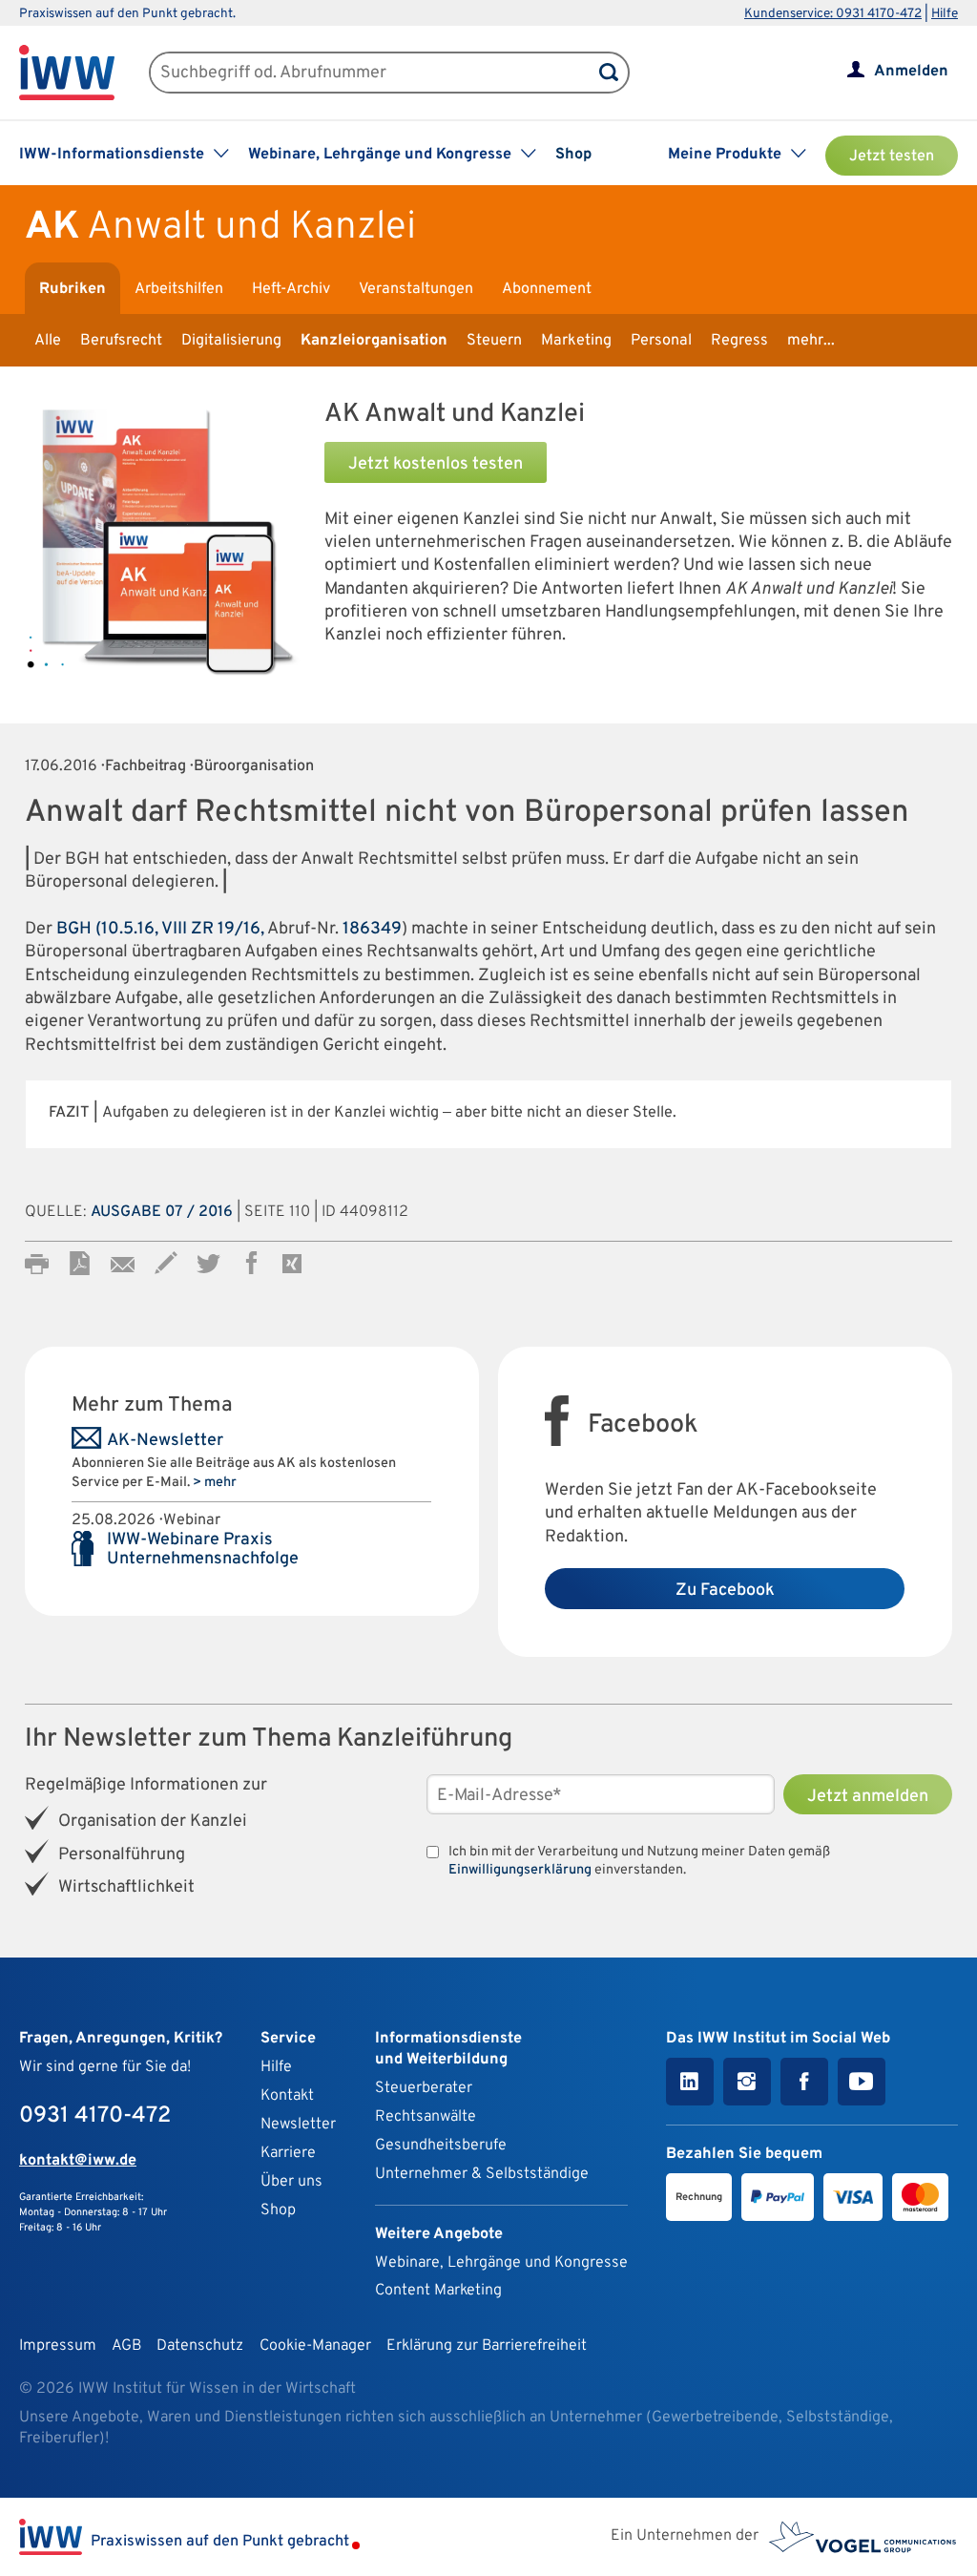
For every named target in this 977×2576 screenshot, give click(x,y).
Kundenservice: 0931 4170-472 (833, 14)
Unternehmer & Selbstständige (482, 2174)
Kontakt (287, 2096)
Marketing (576, 341)
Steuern (494, 341)
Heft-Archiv (291, 289)
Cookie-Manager (315, 2346)
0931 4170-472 (95, 2116)
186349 (372, 929)
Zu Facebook (725, 1591)
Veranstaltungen (416, 289)
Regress (739, 341)
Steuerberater (424, 2088)
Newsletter (298, 2125)
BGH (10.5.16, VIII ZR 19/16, (160, 929)
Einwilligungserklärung (520, 1870)
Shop (573, 155)
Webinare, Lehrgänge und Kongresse (501, 2263)
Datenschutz (200, 2346)
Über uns (291, 2182)
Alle (48, 341)
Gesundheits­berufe (441, 2146)
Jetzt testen (892, 157)
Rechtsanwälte (426, 2117)
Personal (661, 341)
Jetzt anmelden (868, 1797)
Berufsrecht (121, 341)
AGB (126, 2346)
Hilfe (945, 14)
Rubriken (73, 289)
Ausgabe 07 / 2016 (162, 1212)
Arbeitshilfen (179, 289)
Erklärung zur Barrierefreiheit (487, 2346)
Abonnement (547, 289)
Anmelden (911, 72)
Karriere (288, 2153)
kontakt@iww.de (78, 2161)
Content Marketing (438, 2291)
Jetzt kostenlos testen (436, 464)
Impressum (58, 2346)
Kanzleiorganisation (374, 341)
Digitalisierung (231, 341)
